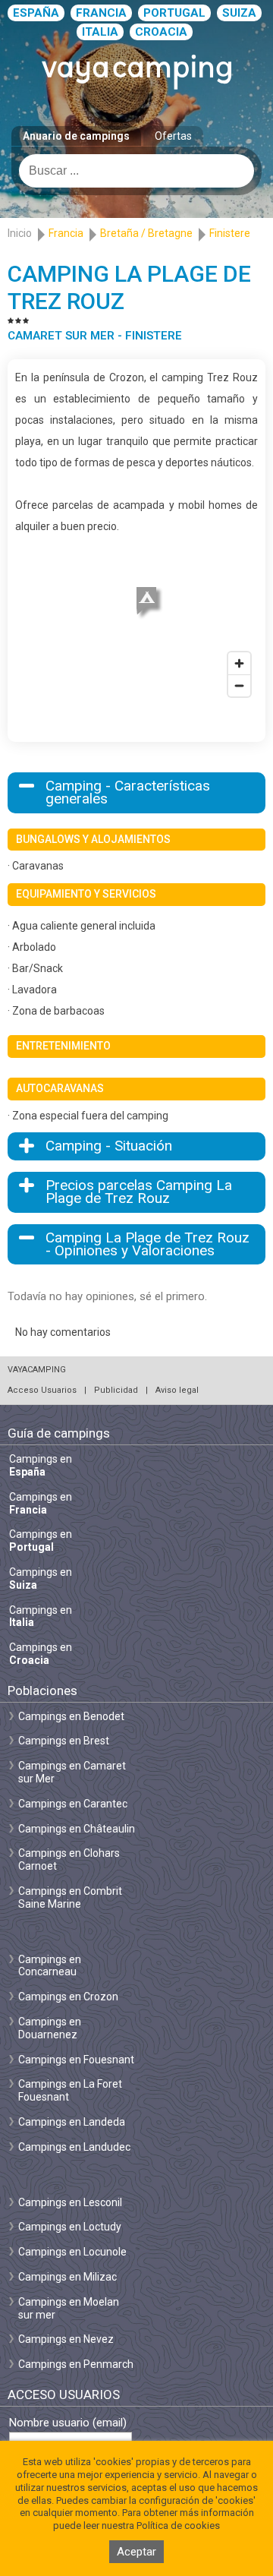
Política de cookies (178, 2525)
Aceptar (136, 2552)
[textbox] (136, 171)
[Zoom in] (239, 663)
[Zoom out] (239, 685)
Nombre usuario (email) (68, 2423)
